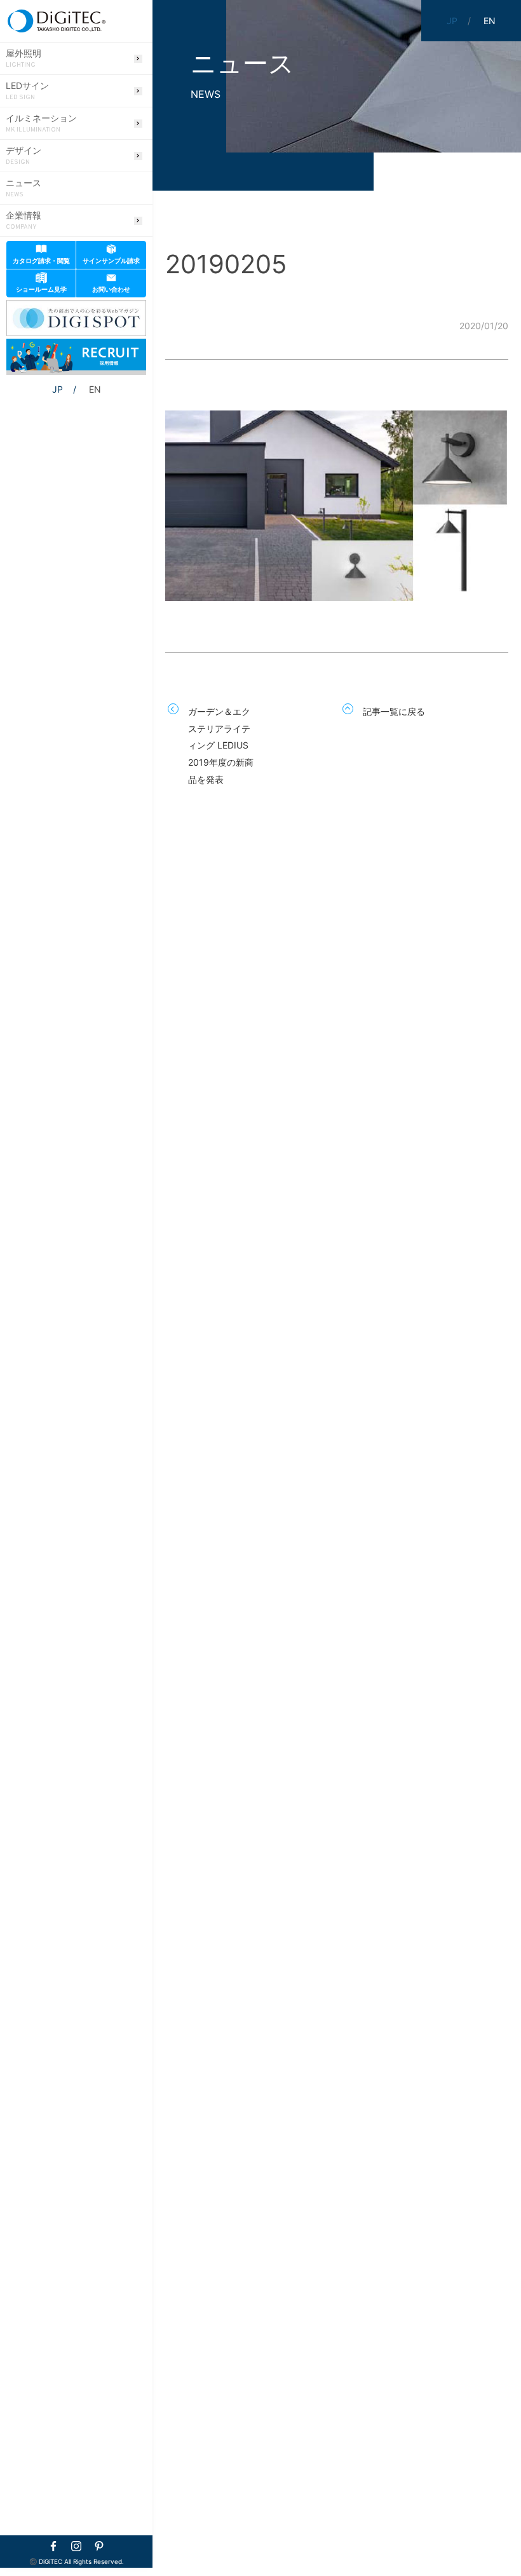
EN (95, 389)
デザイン (24, 156)
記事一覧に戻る (394, 711)
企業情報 (24, 220)
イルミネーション (41, 123)
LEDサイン (27, 91)
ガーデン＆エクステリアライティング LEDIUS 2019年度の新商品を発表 (221, 745)
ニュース (24, 188)
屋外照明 (24, 58)
